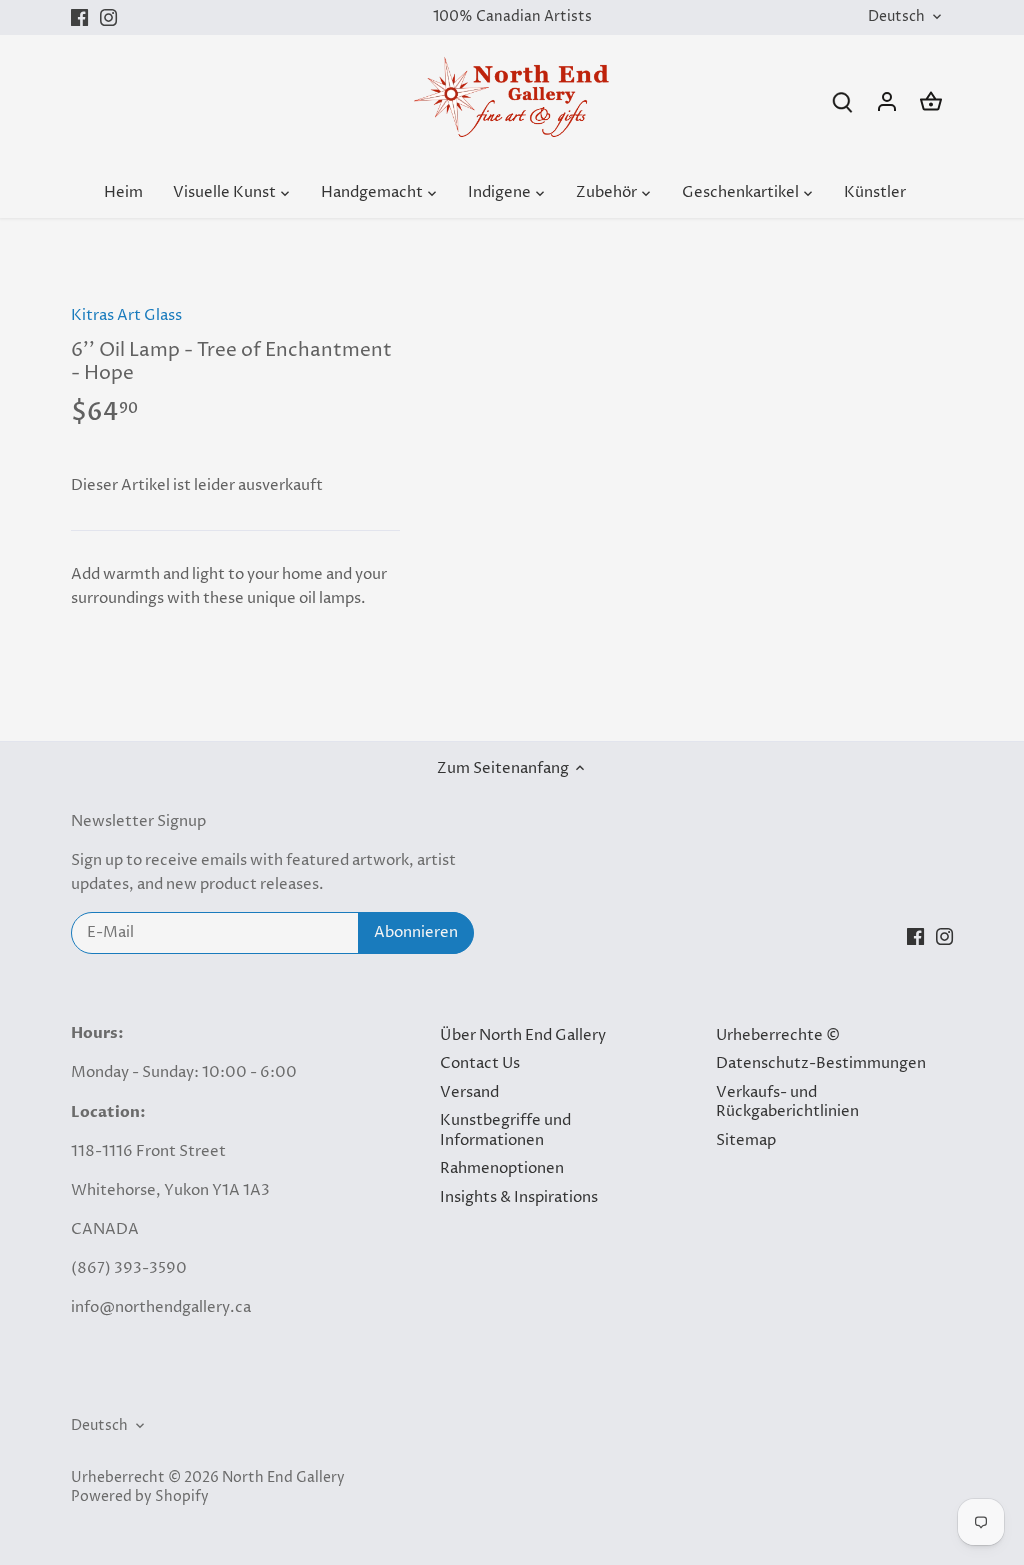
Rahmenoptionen (502, 1168)
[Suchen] (843, 101)
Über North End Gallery (523, 1035)
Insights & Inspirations (519, 1197)
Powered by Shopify (140, 1497)
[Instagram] (108, 17)
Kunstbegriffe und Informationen (505, 1130)
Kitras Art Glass (126, 315)
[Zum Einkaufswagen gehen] (931, 101)
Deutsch (896, 17)
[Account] (887, 101)
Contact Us (480, 1063)
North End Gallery (283, 1478)
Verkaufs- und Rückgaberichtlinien (787, 1102)
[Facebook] (79, 17)
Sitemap (746, 1140)
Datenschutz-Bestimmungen (821, 1063)
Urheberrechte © (778, 1035)
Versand (469, 1092)
